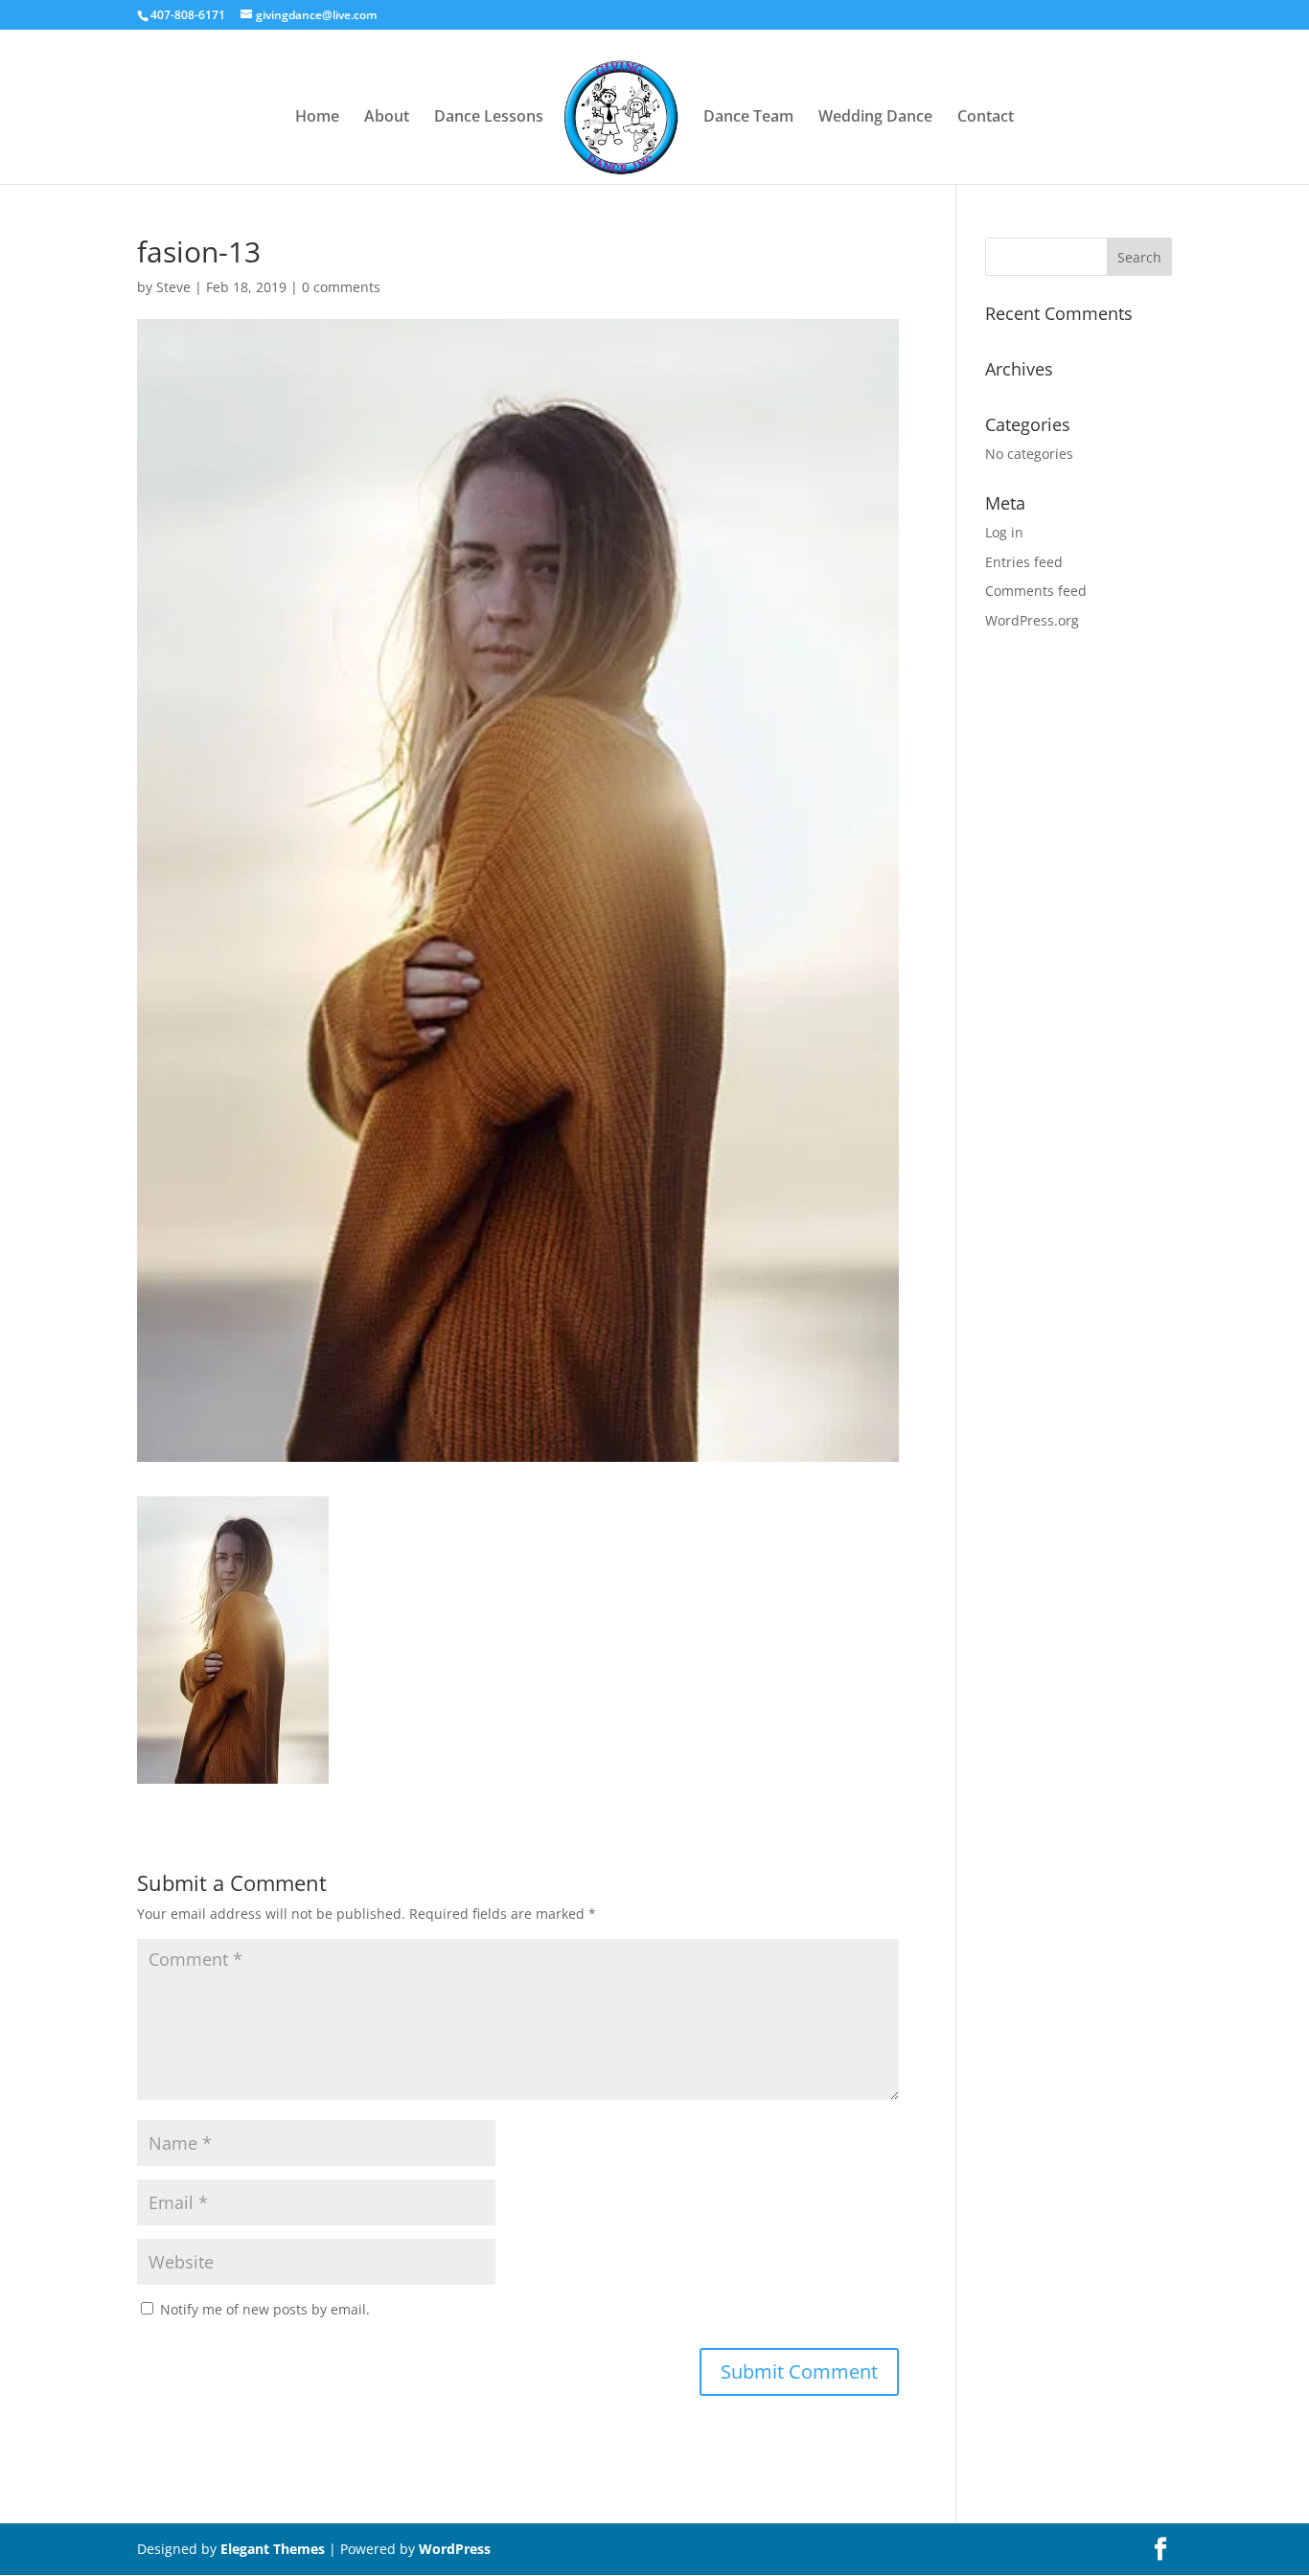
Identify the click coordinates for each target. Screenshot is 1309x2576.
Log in (1004, 532)
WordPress (455, 2549)
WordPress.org (1032, 620)
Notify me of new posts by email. (265, 2309)
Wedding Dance (875, 118)
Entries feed (1024, 562)
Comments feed (1036, 591)
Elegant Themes (273, 2549)
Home (317, 118)
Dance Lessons (489, 118)
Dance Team (748, 118)
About (387, 118)
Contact (986, 118)
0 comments (341, 287)
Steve (173, 287)
